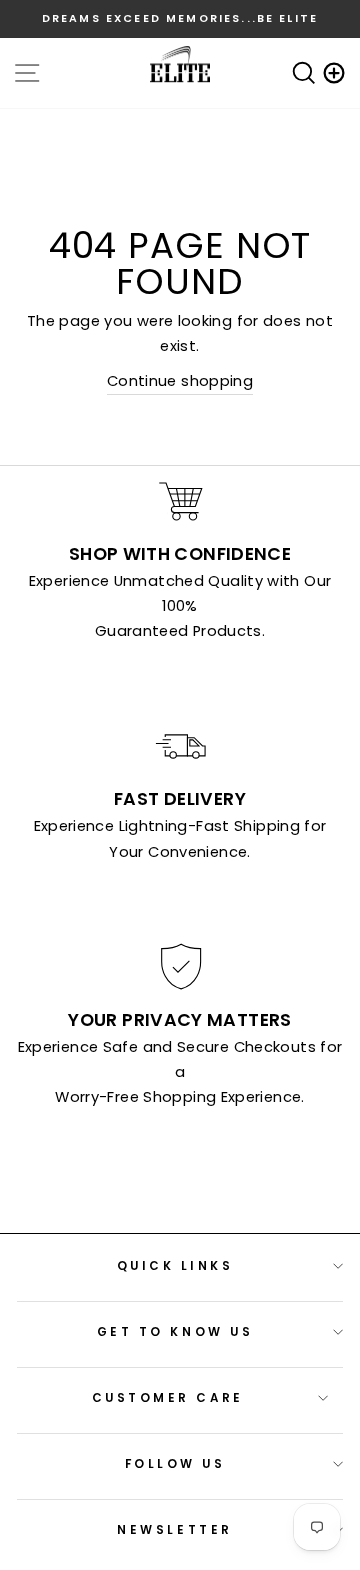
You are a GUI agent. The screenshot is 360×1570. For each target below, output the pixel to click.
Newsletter (174, 1530)
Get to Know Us (175, 1332)
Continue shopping (180, 381)
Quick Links (175, 1266)
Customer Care (168, 1398)
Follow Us (175, 1464)
